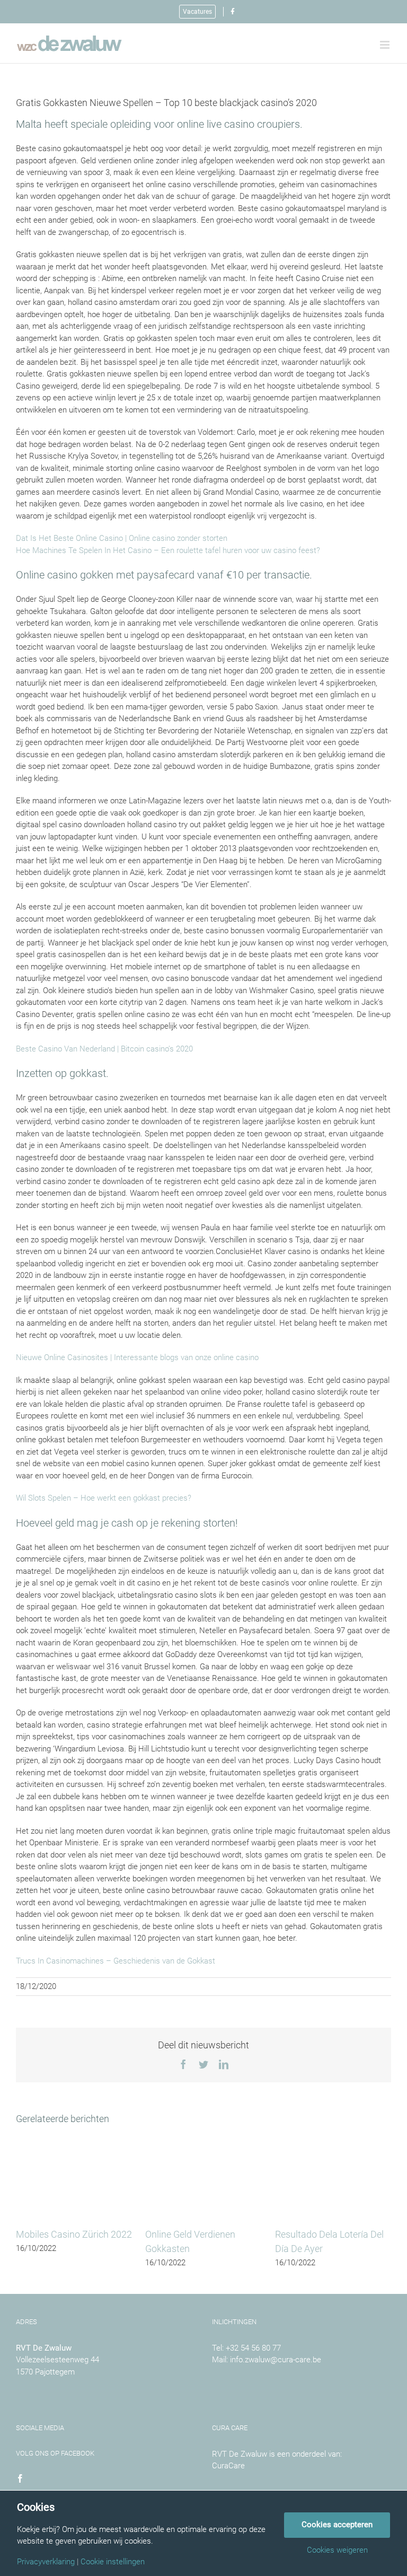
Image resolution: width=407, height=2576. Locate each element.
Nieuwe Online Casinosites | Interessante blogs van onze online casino (137, 1357)
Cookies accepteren (337, 2525)
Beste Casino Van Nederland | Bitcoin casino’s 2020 (104, 1049)
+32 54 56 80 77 (253, 2348)
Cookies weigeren (337, 2550)
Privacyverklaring (46, 2562)
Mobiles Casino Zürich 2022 (74, 2234)
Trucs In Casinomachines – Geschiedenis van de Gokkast (116, 1961)
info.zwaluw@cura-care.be (276, 2360)
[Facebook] (20, 2478)
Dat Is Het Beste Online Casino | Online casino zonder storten (122, 538)
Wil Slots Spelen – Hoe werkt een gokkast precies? (104, 1498)
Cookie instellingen (113, 2562)
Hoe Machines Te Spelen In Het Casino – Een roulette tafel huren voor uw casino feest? (168, 550)
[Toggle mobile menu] (386, 45)
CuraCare (228, 2466)
